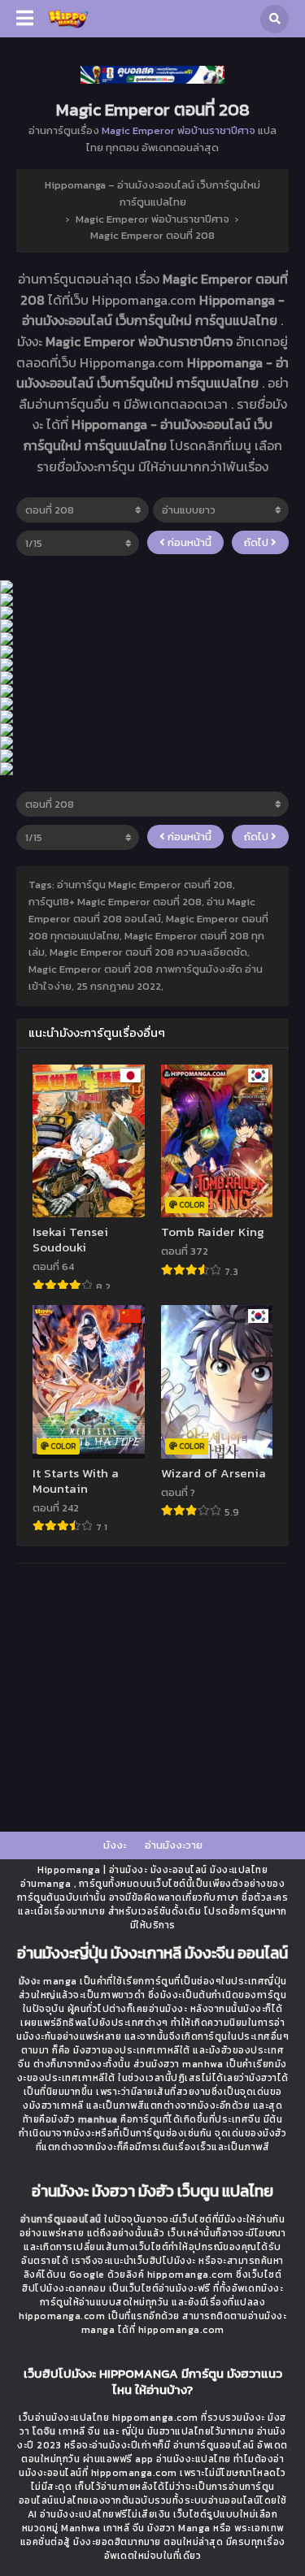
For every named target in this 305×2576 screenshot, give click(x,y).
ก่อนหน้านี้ (188, 542)
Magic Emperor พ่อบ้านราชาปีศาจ (179, 130)
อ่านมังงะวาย (174, 1845)
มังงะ (115, 1845)
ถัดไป (257, 542)
